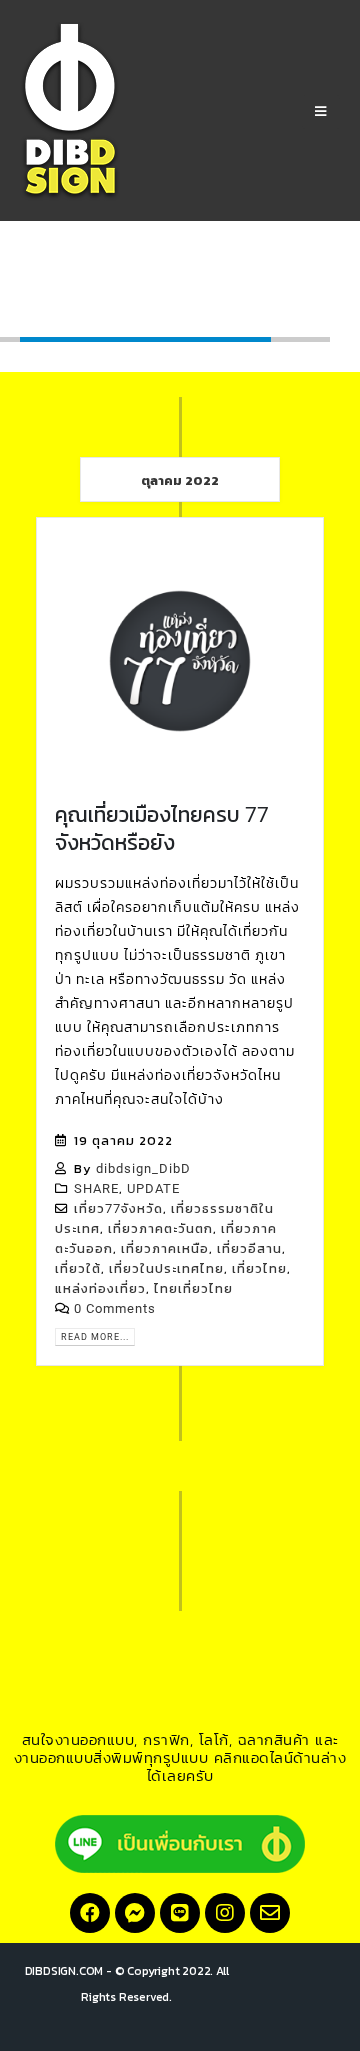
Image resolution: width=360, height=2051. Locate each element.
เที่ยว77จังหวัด (118, 1208)
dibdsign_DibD (143, 1168)
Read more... (95, 1336)
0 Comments (115, 1308)
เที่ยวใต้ (78, 1268)
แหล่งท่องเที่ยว (100, 1288)
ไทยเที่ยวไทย (193, 1288)
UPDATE (153, 1188)
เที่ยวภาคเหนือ (165, 1248)
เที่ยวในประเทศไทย (166, 1268)
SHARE (96, 1188)
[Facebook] (90, 1913)
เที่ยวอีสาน (249, 1248)
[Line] (180, 1913)
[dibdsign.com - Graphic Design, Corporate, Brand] (70, 111)
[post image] (180, 661)
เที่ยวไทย (259, 1268)
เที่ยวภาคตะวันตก (160, 1228)
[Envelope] (270, 1913)
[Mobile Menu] (321, 112)
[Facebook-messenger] (135, 1913)
